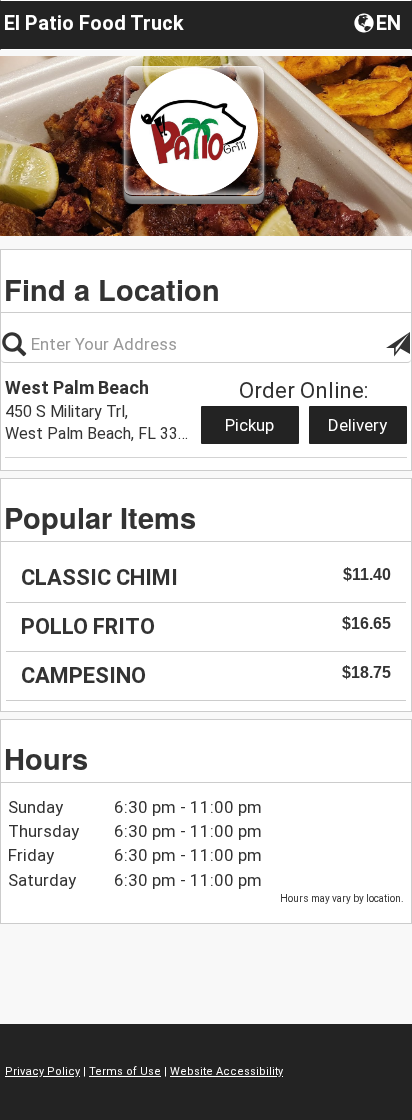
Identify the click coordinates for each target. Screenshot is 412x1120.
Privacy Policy (42, 1071)
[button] (379, 22)
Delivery (357, 425)
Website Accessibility (226, 1071)
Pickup (249, 425)
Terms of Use (125, 1071)
